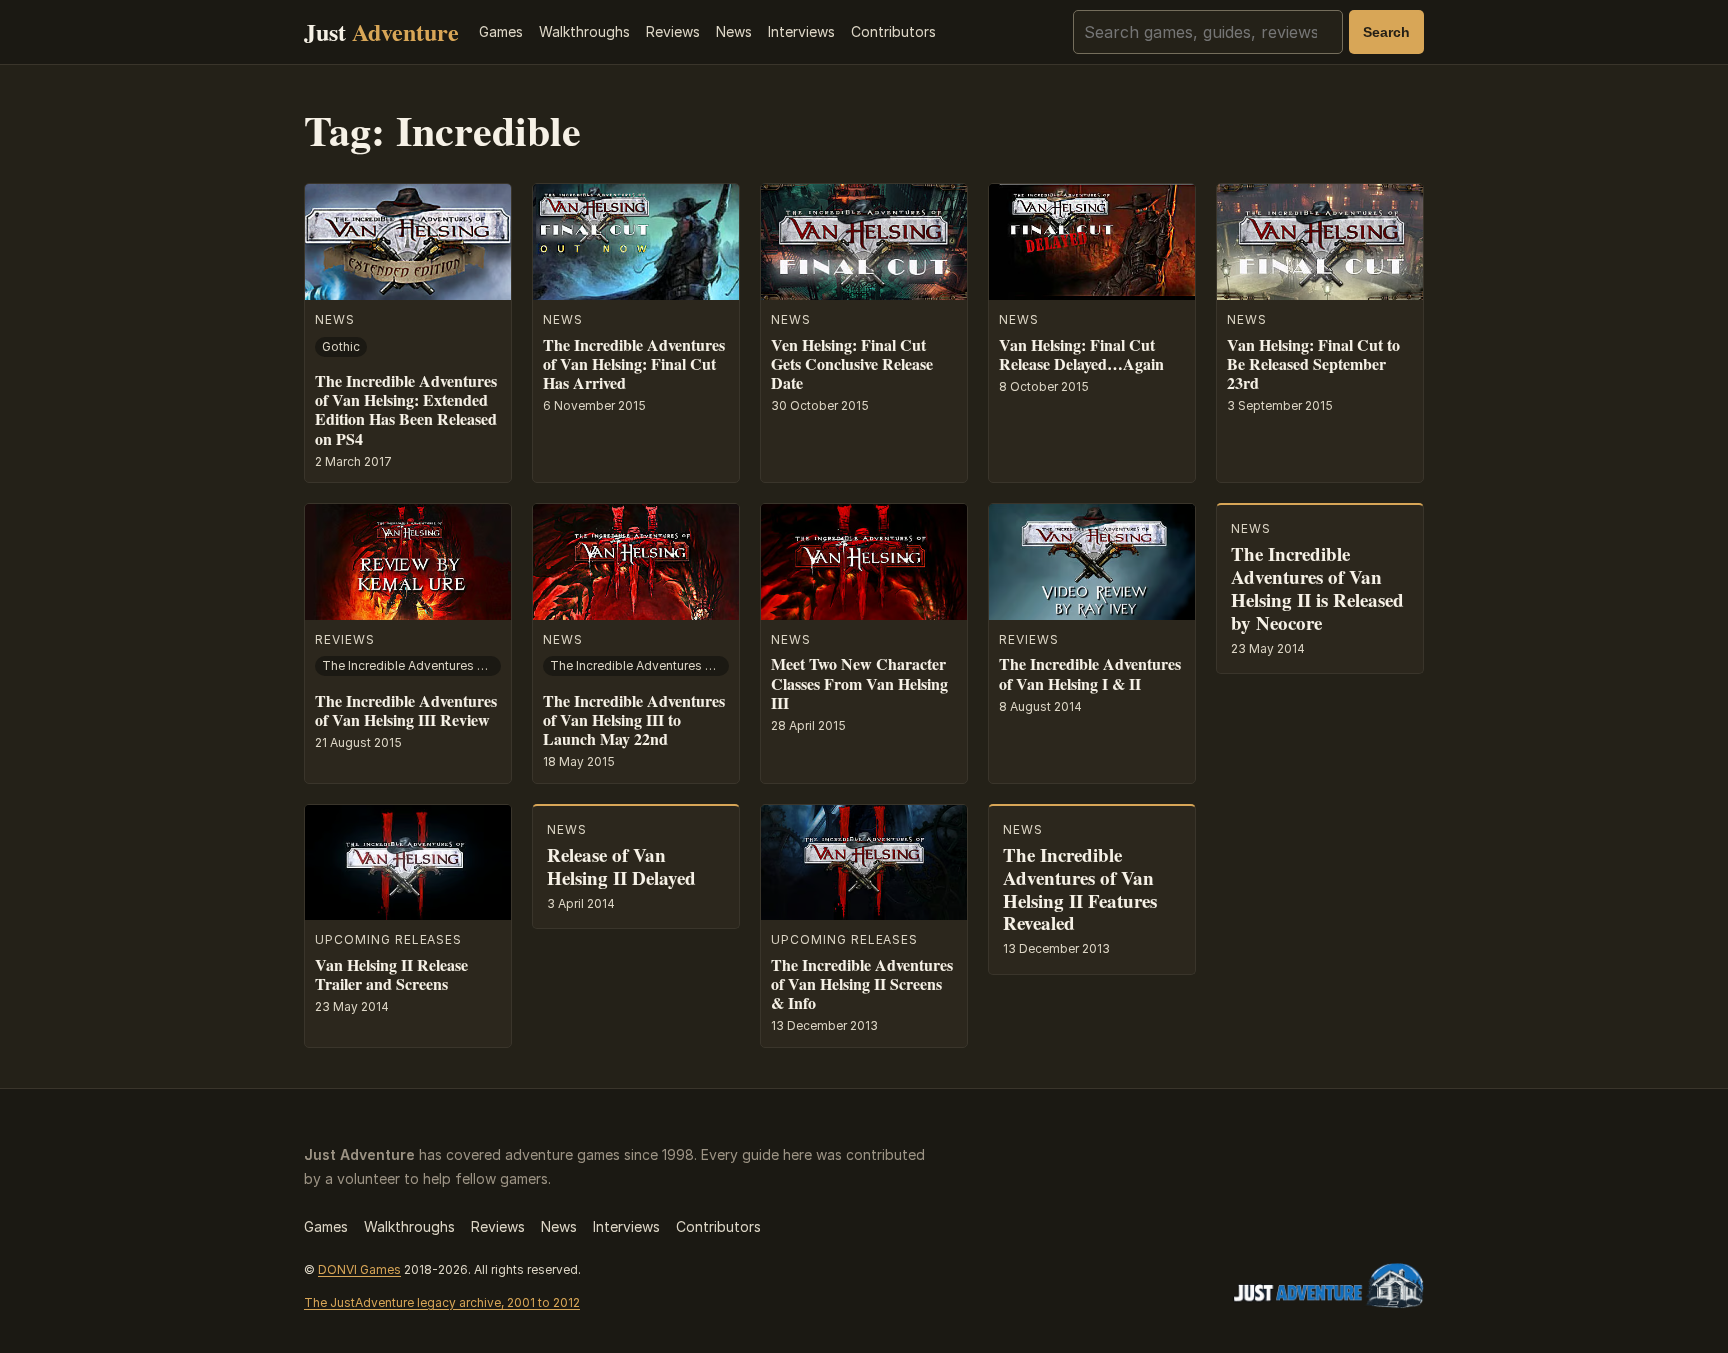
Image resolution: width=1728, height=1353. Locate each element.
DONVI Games (359, 1269)
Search (1386, 32)
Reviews (673, 31)
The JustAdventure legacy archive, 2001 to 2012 (442, 1302)
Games (501, 31)
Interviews (801, 31)
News (734, 31)
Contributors (893, 31)
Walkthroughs (584, 31)
